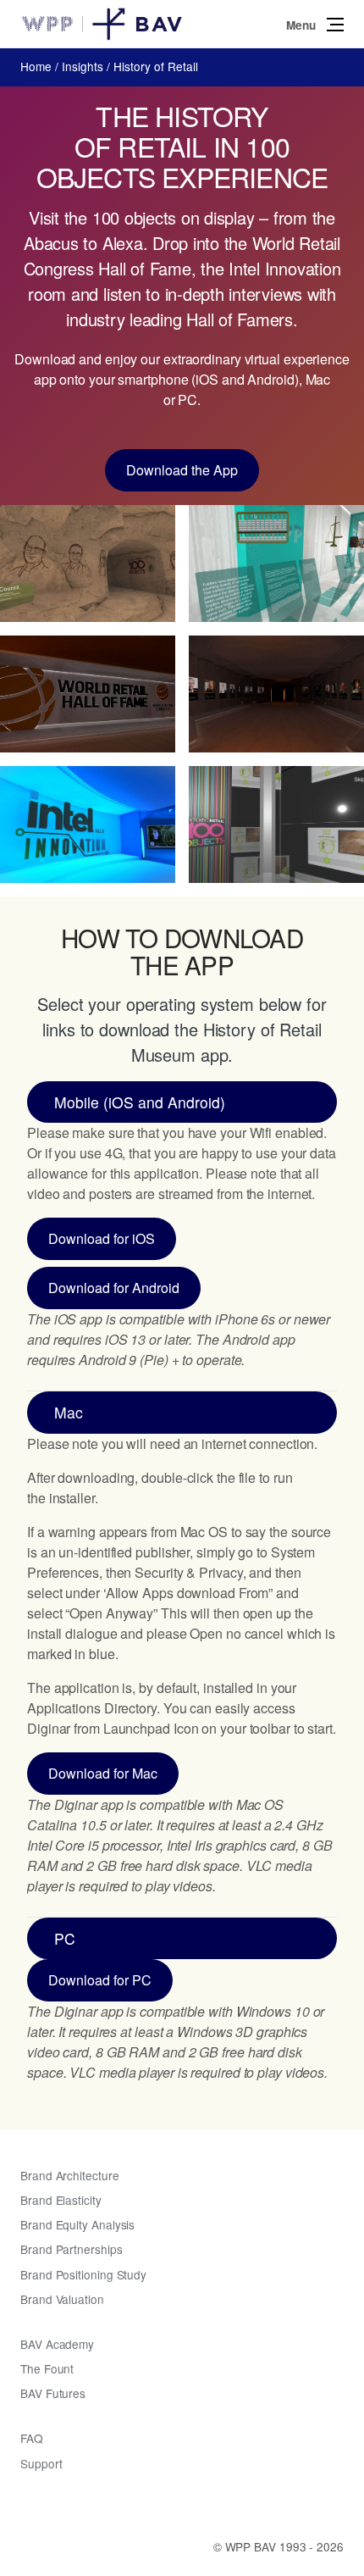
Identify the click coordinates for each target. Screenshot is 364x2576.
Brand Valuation (62, 2299)
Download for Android (114, 1288)
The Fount (47, 2368)
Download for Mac (103, 1773)
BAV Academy (57, 2344)
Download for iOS (102, 1238)
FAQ (32, 2438)
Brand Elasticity (61, 2200)
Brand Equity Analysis (77, 2224)
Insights (83, 66)
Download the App (182, 470)
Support (41, 2463)
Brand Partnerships (72, 2249)
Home (36, 66)
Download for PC (100, 1980)
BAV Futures (53, 2393)
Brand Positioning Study (83, 2274)
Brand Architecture (70, 2175)
